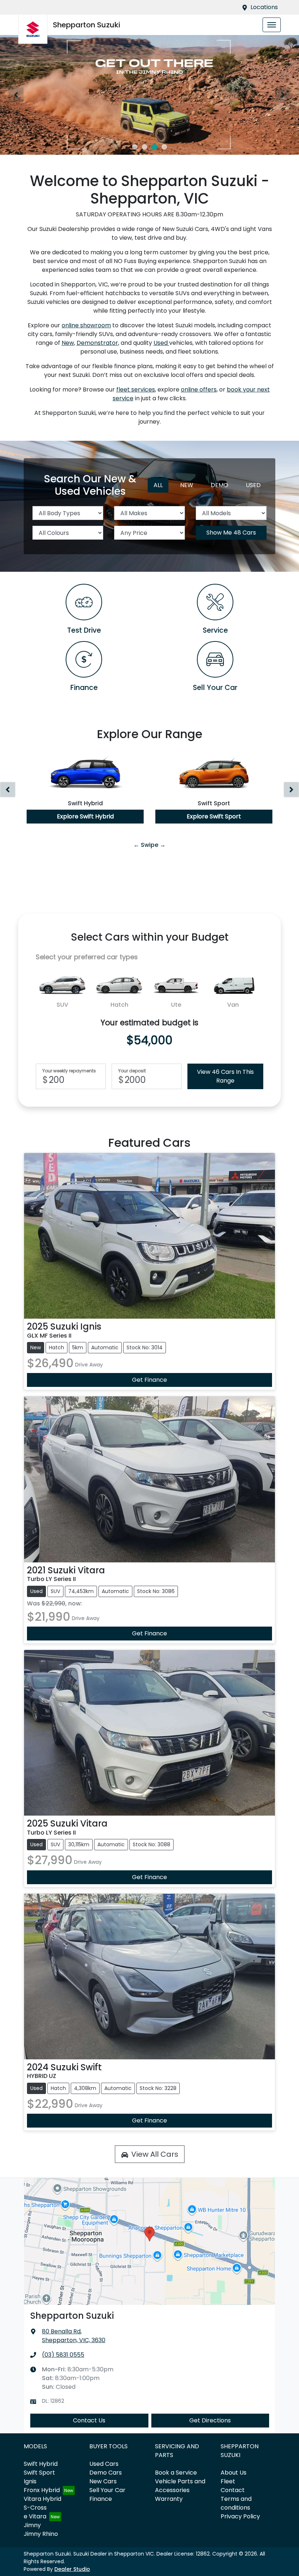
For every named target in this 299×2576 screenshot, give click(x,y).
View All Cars (155, 2154)
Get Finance (149, 1380)
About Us (234, 2473)
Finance (101, 2499)
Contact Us (89, 2420)
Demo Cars (106, 2473)
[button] (272, 25)
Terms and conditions (236, 2503)
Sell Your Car (107, 2490)
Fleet (228, 2481)
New (68, 343)
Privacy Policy (240, 2516)
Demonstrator (97, 343)
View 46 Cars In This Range (225, 1076)
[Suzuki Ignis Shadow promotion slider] (164, 147)
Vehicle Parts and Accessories (180, 2486)
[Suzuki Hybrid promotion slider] (145, 147)
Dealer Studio (72, 2569)
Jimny (32, 2525)
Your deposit (132, 1071)
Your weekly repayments (69, 1071)
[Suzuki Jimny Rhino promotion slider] (154, 147)
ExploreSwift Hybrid (85, 816)
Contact (233, 2490)
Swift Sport (39, 2473)
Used (161, 343)
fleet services (136, 390)
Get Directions (210, 2420)
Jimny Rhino (41, 2534)
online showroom (86, 325)
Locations (264, 7)
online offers (199, 390)
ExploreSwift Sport (214, 816)
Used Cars (104, 2464)
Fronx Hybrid (42, 2490)
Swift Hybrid (41, 2464)
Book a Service (176, 2473)
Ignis (30, 2481)
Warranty (169, 2499)
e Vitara (35, 2516)
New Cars (103, 2481)
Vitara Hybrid (42, 2499)
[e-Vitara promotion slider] (135, 147)
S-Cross (35, 2508)
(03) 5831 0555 (63, 2355)
